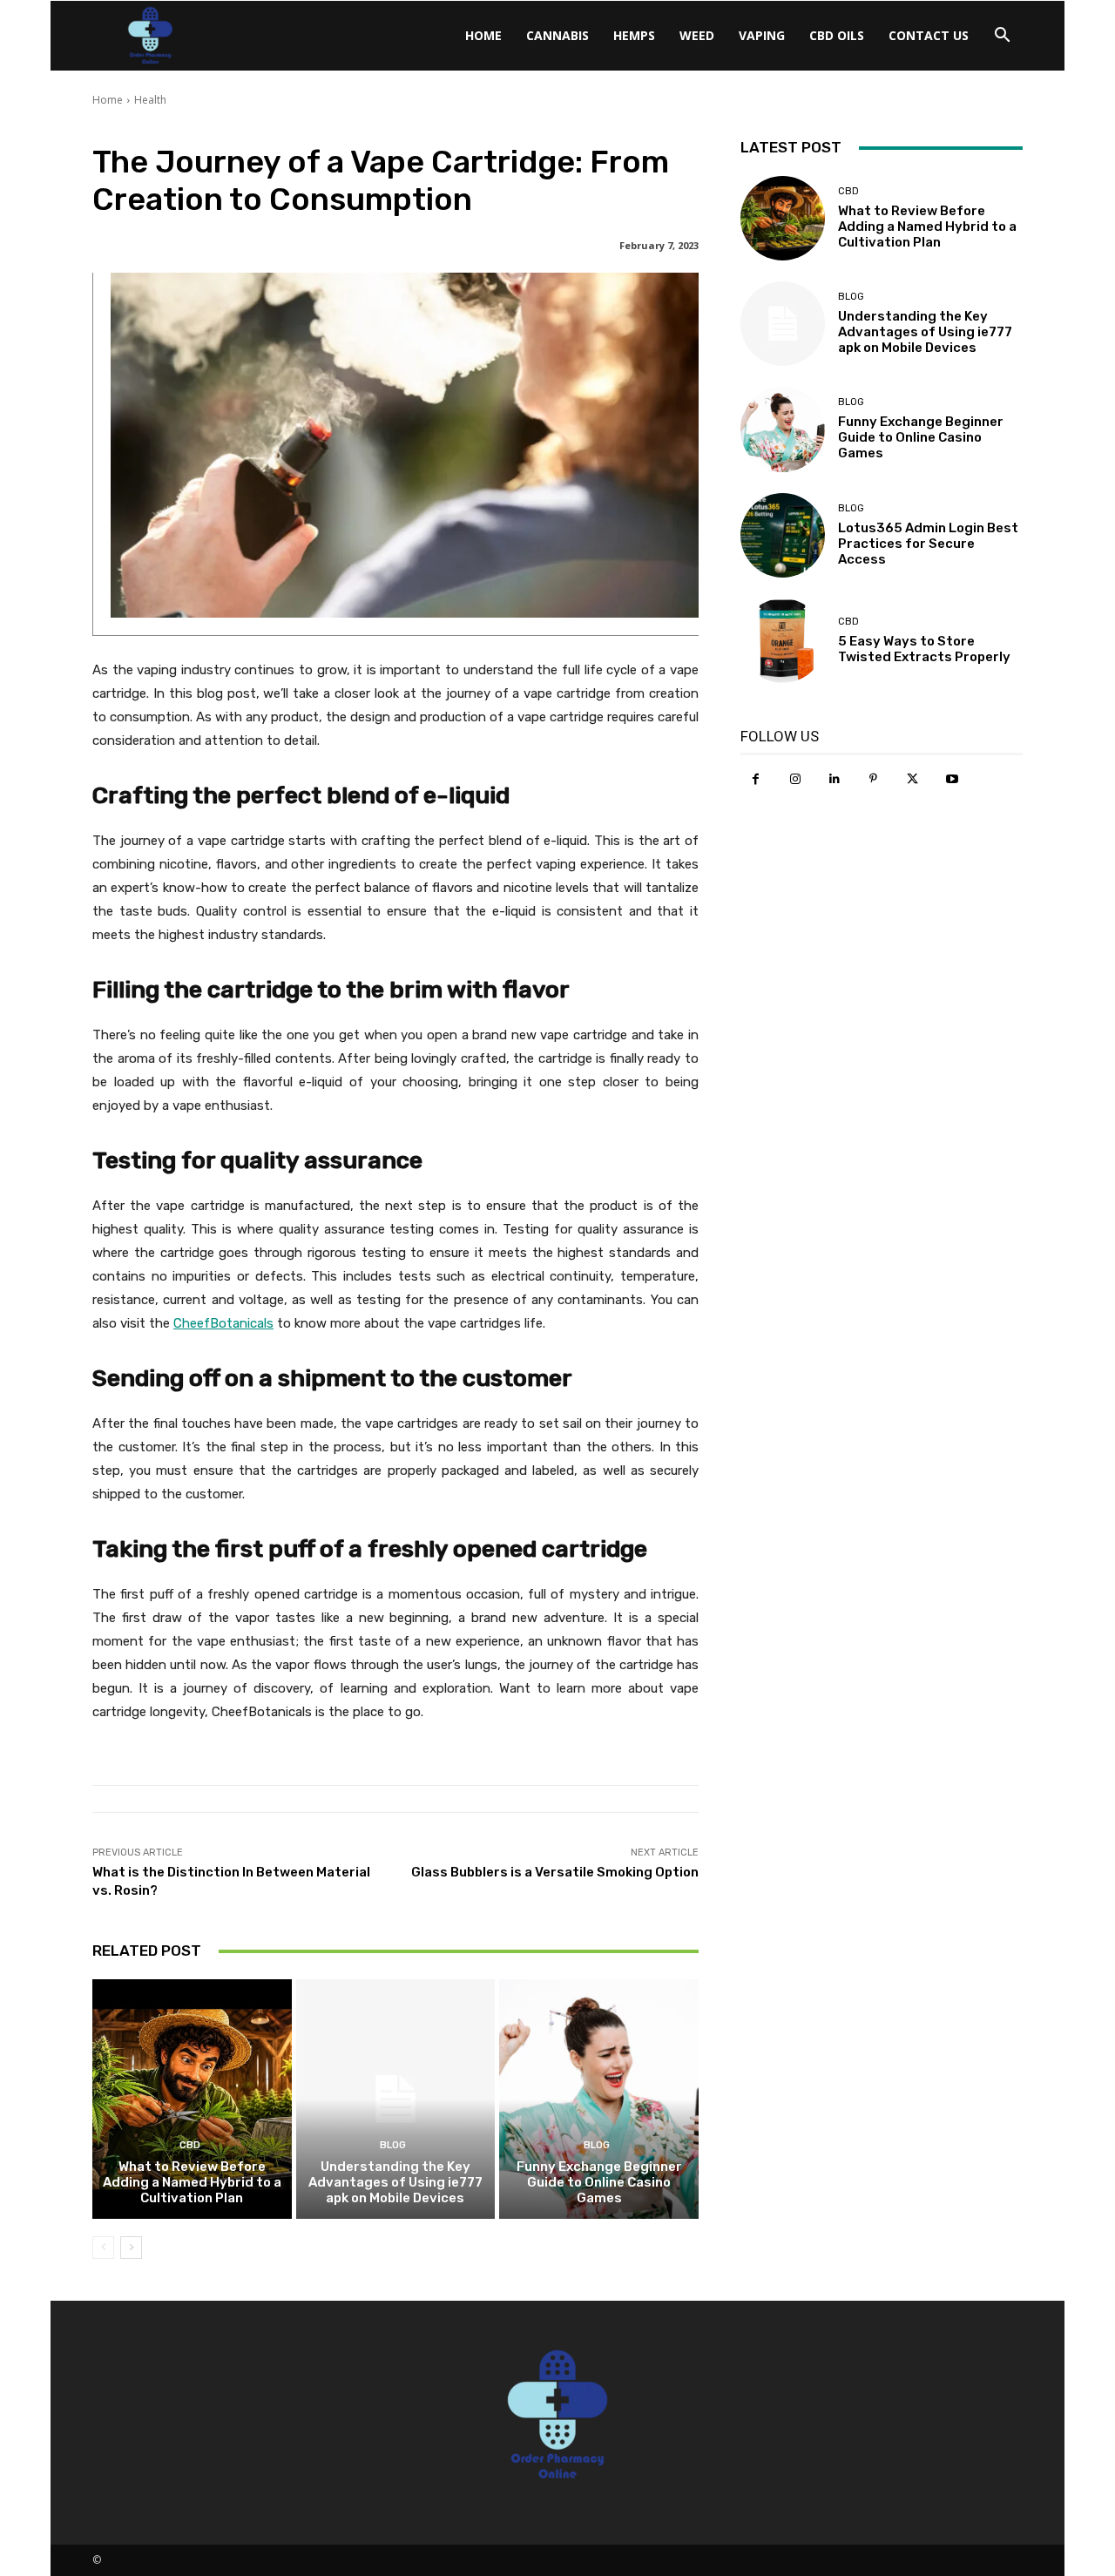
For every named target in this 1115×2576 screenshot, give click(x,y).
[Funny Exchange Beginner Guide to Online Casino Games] (599, 2099)
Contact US (929, 35)
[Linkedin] (834, 779)
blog (393, 2145)
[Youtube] (952, 779)
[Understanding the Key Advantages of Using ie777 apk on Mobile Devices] (396, 2099)
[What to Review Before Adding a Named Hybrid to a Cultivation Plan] (192, 2099)
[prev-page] (103, 2248)
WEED (697, 35)
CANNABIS (557, 35)
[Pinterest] (873, 779)
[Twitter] (912, 779)
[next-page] (131, 2248)
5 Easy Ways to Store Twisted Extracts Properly (924, 649)
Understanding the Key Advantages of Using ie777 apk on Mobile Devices (395, 2182)
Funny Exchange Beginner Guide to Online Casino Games (599, 2182)
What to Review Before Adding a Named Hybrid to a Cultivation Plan (192, 2182)
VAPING (762, 35)
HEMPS (634, 35)
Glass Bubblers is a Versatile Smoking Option (555, 1872)
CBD (190, 2145)
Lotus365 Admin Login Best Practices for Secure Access (928, 544)
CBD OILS (837, 35)
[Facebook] (756, 779)
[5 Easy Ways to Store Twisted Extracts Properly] (783, 641)
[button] (1002, 37)
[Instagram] (795, 779)
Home (483, 35)
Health (150, 100)
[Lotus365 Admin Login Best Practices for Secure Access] (783, 535)
